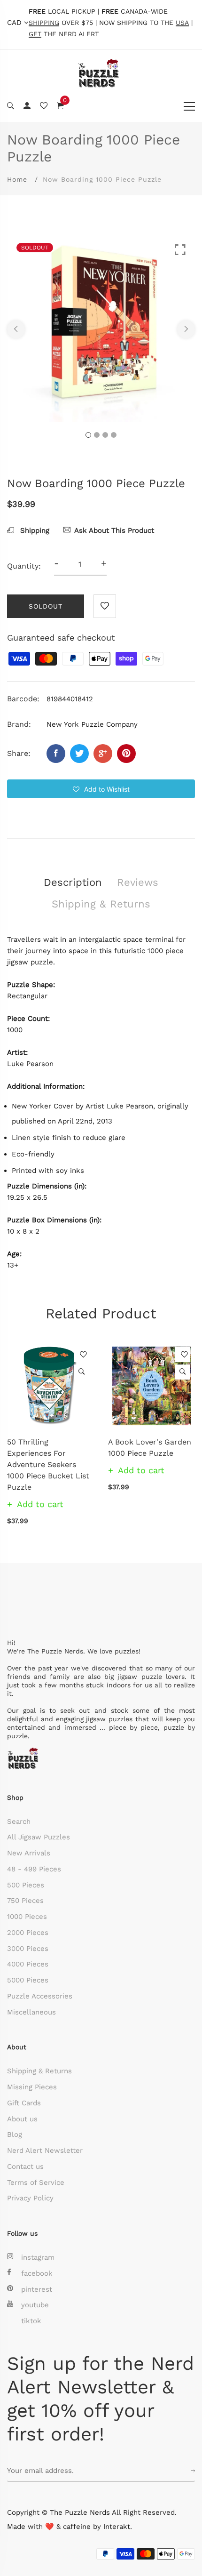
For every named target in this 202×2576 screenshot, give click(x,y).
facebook (37, 2273)
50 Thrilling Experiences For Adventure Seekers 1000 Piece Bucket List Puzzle (48, 1465)
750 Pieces (25, 1901)
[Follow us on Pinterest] (126, 754)
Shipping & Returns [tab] (101, 904)
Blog (15, 2135)
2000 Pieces (28, 1933)
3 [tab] (105, 435)
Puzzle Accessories (40, 1996)
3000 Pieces (28, 1949)
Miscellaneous (31, 2012)
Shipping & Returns (39, 2071)
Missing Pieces (32, 2087)
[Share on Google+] (103, 754)
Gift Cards (24, 2103)
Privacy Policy (30, 2198)
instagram (38, 2257)
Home (17, 179)
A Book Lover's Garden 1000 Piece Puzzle (150, 1448)
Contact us (25, 2167)
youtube (35, 2305)
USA (182, 23)
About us (22, 2119)
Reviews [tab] (138, 882)
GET (35, 34)
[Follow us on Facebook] (56, 754)
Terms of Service (36, 2183)
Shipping (34, 530)
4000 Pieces (28, 1964)
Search (19, 1822)
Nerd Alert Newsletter (45, 2151)
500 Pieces (26, 1885)
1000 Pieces (27, 1917)
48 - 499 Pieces (34, 1869)
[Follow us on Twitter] (79, 754)
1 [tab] (88, 435)
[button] (101, 789)
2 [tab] (97, 435)
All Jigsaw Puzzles (39, 1837)
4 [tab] (114, 435)
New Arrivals (29, 1853)
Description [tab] (73, 882)
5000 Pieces (28, 1980)
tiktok (31, 2321)
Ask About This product (114, 530)
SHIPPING (44, 23)
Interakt (117, 2527)
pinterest (37, 2289)
